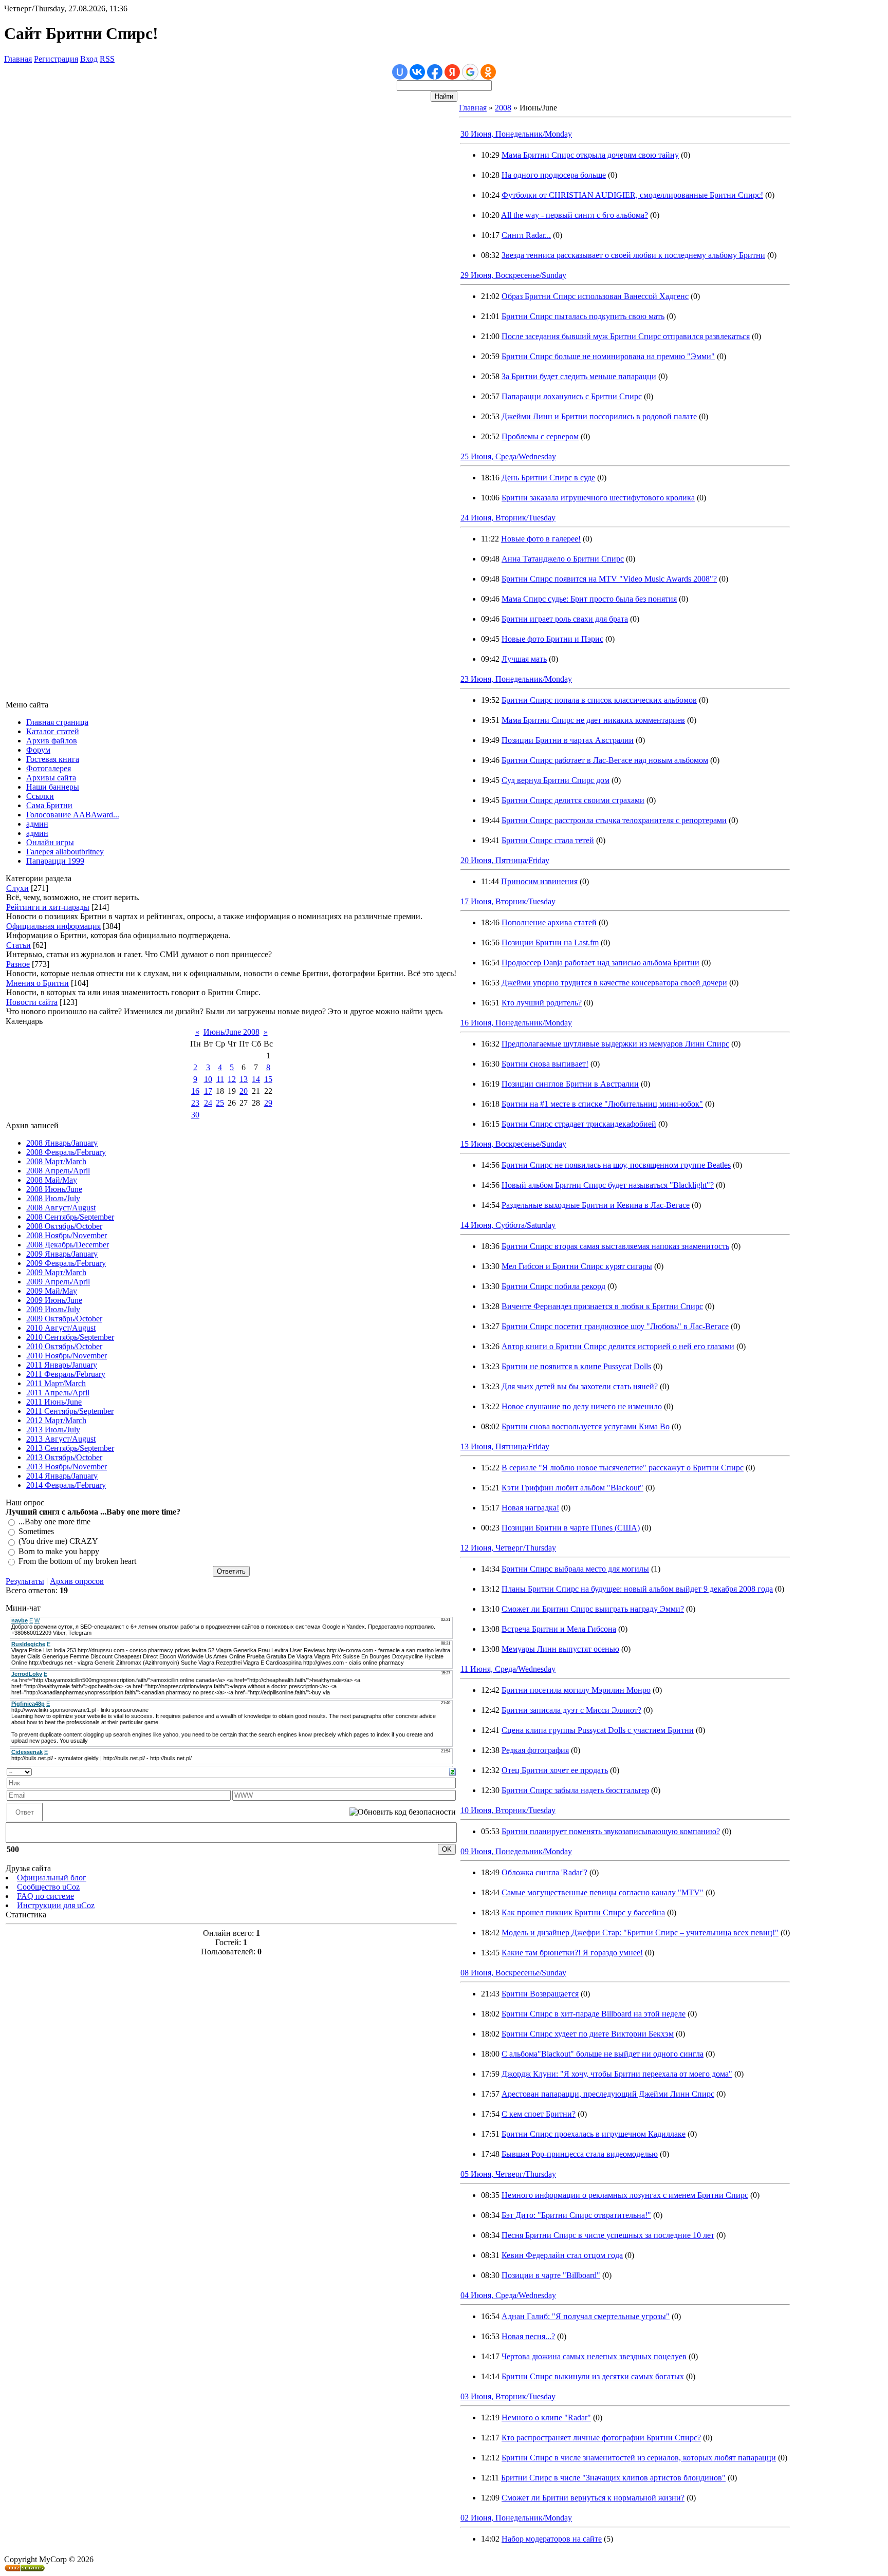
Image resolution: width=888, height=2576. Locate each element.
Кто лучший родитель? (542, 1003)
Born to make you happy (59, 1551)
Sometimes (36, 1531)
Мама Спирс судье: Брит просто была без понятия (589, 599)
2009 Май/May (52, 1291)
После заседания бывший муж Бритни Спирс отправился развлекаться (626, 336)
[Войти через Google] (470, 72)
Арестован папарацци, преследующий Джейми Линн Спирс (608, 2094)
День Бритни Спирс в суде (548, 478)
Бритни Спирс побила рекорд (553, 1286)
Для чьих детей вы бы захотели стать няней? (580, 1386)
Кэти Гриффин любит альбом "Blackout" (572, 1488)
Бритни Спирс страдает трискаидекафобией (579, 1124)
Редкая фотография (535, 1750)
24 (208, 1103)
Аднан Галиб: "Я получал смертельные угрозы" (586, 2316)
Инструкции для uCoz (56, 1905)
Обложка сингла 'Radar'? (544, 1872)
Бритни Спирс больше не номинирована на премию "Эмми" (608, 356)
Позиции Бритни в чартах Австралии (568, 740)
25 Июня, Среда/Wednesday (508, 456)
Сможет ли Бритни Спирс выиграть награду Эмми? (593, 1609)
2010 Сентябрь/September (70, 1337)
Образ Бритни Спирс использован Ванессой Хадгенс (595, 296)
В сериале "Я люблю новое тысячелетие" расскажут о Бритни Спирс (623, 1468)
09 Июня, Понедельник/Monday (516, 1851)
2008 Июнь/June (54, 1189)
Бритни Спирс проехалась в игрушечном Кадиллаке (594, 2134)
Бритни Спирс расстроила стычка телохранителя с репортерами (614, 820)
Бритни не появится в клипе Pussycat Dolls (576, 1366)
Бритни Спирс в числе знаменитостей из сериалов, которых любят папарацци (639, 2458)
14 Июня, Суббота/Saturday (508, 1225)
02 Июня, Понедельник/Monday (516, 2518)
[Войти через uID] (400, 72)
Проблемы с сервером (540, 436)
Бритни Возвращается (540, 1994)
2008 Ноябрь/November (67, 1235)
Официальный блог (52, 1878)
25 (220, 1103)
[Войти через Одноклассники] (488, 72)
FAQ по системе (45, 1896)
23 (195, 1103)
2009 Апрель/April (58, 1282)
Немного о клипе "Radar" (546, 2418)
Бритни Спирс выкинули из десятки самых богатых (593, 2376)
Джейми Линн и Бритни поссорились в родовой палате (599, 416)
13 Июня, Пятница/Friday (505, 1446)
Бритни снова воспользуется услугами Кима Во (586, 1426)
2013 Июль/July (53, 1430)
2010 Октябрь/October (64, 1346)
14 (256, 1079)
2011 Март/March (56, 1383)
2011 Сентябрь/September (70, 1411)
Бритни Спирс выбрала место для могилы (575, 1569)
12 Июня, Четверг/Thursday (508, 1548)
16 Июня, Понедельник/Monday (516, 1023)
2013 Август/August (61, 1439)
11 (220, 1079)
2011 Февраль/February (66, 1374)
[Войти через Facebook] (435, 72)
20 (244, 1091)
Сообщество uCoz (48, 1887)
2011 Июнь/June (54, 1402)
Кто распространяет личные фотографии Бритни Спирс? (601, 2438)
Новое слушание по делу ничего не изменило (582, 1406)
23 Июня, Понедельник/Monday (516, 679)
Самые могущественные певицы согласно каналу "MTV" (603, 1892)
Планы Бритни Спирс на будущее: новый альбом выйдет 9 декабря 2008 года (637, 1589)
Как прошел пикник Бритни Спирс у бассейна (583, 1912)
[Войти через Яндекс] (452, 72)
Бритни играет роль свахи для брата (565, 619)
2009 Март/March (56, 1272)
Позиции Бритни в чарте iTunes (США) (571, 1528)
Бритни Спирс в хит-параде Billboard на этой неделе (594, 2014)
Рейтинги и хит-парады (48, 907)
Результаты (25, 1581)
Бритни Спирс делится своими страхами (573, 800)
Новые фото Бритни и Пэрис (552, 639)
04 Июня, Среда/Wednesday (508, 2295)
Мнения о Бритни (38, 983)
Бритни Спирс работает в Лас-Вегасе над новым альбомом (605, 760)
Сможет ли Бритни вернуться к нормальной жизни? (593, 2498)
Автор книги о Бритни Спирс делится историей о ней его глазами (618, 1346)
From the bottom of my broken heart (77, 1561)
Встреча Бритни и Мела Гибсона (559, 1629)
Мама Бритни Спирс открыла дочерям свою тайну (590, 155)
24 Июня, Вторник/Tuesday (508, 518)
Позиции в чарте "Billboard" (551, 2275)
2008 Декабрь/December (68, 1245)
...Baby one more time (54, 1522)
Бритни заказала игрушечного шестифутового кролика (598, 498)
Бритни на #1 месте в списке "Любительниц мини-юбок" (602, 1104)
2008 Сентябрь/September (70, 1217)
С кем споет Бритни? (539, 2114)
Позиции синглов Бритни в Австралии (570, 1084)
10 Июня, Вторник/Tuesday (508, 1810)
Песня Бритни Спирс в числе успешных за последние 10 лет (608, 2235)
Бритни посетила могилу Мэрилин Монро (576, 1690)
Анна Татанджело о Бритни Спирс (563, 559)
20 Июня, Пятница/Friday (505, 860)
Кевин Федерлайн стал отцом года (562, 2255)
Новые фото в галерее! (541, 539)
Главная (18, 59)
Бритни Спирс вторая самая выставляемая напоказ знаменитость (615, 1246)
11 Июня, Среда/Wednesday (508, 1669)
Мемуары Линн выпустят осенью (560, 1649)
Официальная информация (53, 926)
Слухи (17, 888)
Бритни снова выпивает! (545, 1064)
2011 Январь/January (62, 1365)
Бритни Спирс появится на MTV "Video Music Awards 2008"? (609, 579)
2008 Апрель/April (58, 1171)
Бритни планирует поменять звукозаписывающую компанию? (611, 1831)
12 (232, 1079)
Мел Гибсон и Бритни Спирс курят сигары (577, 1266)
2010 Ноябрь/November (67, 1356)
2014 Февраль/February (66, 1485)
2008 (503, 108)
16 (195, 1091)
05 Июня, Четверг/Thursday (508, 2174)
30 (195, 1115)
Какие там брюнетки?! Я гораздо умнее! (572, 1953)
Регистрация (56, 59)
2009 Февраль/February (66, 1263)
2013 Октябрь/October (64, 1457)
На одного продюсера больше (554, 175)
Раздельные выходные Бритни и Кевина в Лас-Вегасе (596, 1205)
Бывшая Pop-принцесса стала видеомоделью (580, 2154)
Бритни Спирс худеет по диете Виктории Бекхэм (588, 2034)
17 (208, 1091)
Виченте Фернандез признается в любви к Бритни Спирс (602, 1306)
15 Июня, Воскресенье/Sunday (513, 1144)
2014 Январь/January (62, 1476)
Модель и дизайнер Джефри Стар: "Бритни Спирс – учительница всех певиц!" (640, 1933)
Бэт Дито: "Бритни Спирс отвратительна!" (576, 2215)
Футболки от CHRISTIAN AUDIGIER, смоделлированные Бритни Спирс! (632, 195)
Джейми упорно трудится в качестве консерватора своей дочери (614, 983)
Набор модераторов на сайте (552, 2539)
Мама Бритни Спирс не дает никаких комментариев (593, 720)
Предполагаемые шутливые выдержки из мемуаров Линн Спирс (615, 1044)
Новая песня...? (528, 2336)
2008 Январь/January (62, 1143)
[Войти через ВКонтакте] (417, 72)
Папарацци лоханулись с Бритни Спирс (572, 396)
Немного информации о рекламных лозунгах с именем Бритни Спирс (625, 2195)
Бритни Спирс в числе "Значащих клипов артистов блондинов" (613, 2478)
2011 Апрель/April (58, 1393)
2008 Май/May (52, 1180)
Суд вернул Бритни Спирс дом (556, 780)
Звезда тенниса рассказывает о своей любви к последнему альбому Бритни (633, 255)
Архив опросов (77, 1581)
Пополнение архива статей (549, 922)
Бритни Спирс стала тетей (548, 840)
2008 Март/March (56, 1161)
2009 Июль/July (53, 1309)
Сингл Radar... (526, 235)
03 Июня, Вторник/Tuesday (508, 2396)
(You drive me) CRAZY (58, 1542)
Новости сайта (32, 1002)
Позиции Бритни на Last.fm (550, 942)
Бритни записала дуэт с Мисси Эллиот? (571, 1710)
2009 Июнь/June (54, 1300)
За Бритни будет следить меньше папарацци (579, 376)
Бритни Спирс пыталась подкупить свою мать (583, 316)
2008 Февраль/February (66, 1152)
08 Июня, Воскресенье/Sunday (513, 1973)
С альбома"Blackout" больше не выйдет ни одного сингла (603, 2054)
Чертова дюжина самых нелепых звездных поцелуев (594, 2356)
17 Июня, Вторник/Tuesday (508, 901)
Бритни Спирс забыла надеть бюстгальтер (575, 1790)
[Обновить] (452, 1771)
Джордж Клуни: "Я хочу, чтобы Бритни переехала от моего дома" (617, 2074)
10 (208, 1079)
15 (268, 1079)
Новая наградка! (530, 1508)
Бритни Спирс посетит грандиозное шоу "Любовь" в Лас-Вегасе (615, 1326)
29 (268, 1103)
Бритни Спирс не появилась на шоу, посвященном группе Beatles (616, 1165)
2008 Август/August (61, 1208)
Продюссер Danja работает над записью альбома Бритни (600, 963)
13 (244, 1079)
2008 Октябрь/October (64, 1226)
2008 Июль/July (53, 1198)
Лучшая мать (524, 659)
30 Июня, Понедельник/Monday (516, 134)
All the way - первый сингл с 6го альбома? (575, 215)
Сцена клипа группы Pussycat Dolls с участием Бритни (598, 1730)
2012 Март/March (56, 1420)
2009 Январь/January (62, 1254)
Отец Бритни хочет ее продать (555, 1770)
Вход (89, 59)
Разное (18, 964)
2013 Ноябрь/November (67, 1467)
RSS (107, 59)
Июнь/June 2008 (232, 1032)
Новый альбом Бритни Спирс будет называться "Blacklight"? (608, 1185)
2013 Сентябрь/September (70, 1448)
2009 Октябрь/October (64, 1319)
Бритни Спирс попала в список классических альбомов (599, 700)
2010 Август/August (61, 1328)
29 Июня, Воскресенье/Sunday (513, 275)
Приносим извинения (539, 881)
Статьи (18, 945)
